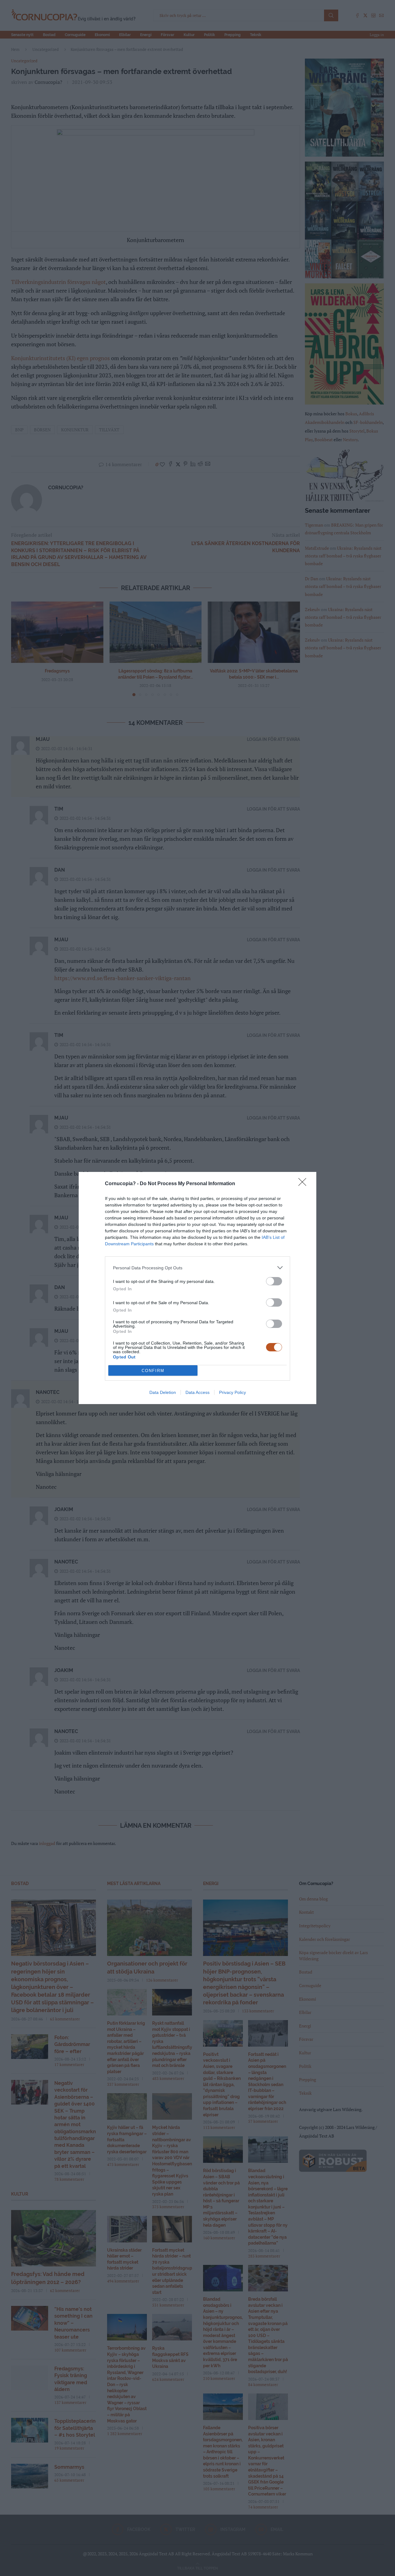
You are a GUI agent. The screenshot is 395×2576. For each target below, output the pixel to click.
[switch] (274, 1281)
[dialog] (197, 1288)
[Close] (304, 1184)
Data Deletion (163, 1392)
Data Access (197, 1392)
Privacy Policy (233, 1392)
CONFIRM (153, 1371)
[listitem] (197, 1268)
